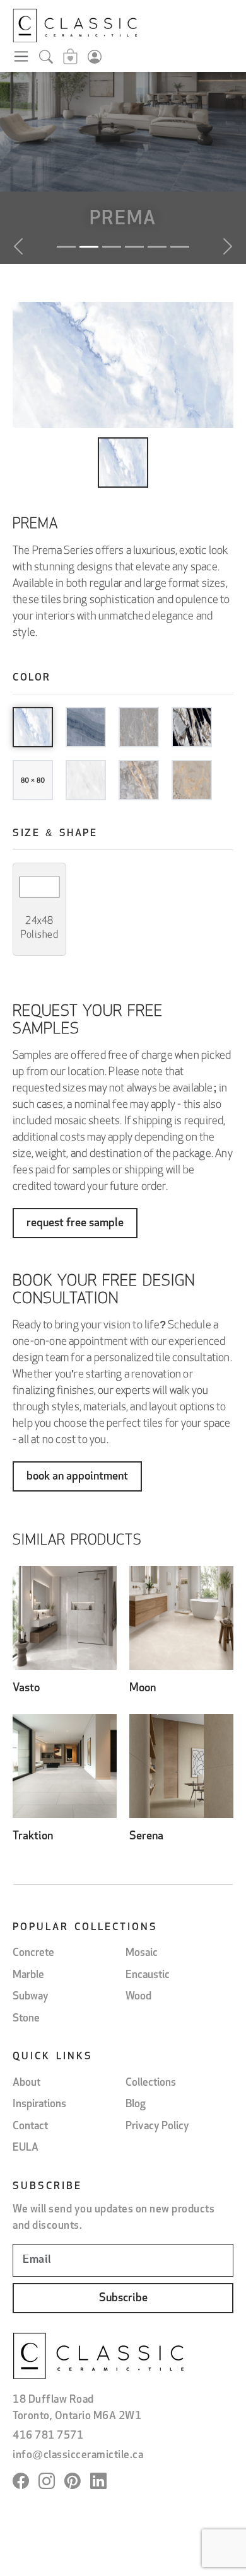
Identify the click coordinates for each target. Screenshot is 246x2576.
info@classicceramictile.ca (78, 2455)
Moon (143, 1689)
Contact (30, 2126)
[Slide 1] (66, 247)
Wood (138, 1997)
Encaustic (148, 1975)
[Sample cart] (70, 59)
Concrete (33, 1953)
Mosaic (142, 1953)
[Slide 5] (157, 247)
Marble (28, 1975)
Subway (31, 1997)
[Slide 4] (134, 247)
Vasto (26, 1689)
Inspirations (39, 2104)
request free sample (75, 1224)
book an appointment (77, 1477)
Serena (146, 1837)
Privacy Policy (157, 2126)
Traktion (33, 1837)
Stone (26, 2019)
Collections (151, 2083)
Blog (136, 2104)
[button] (39, 909)
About (26, 2083)
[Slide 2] (89, 247)
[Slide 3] (112, 247)
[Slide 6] (180, 247)
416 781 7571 (48, 2436)
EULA (26, 2148)
